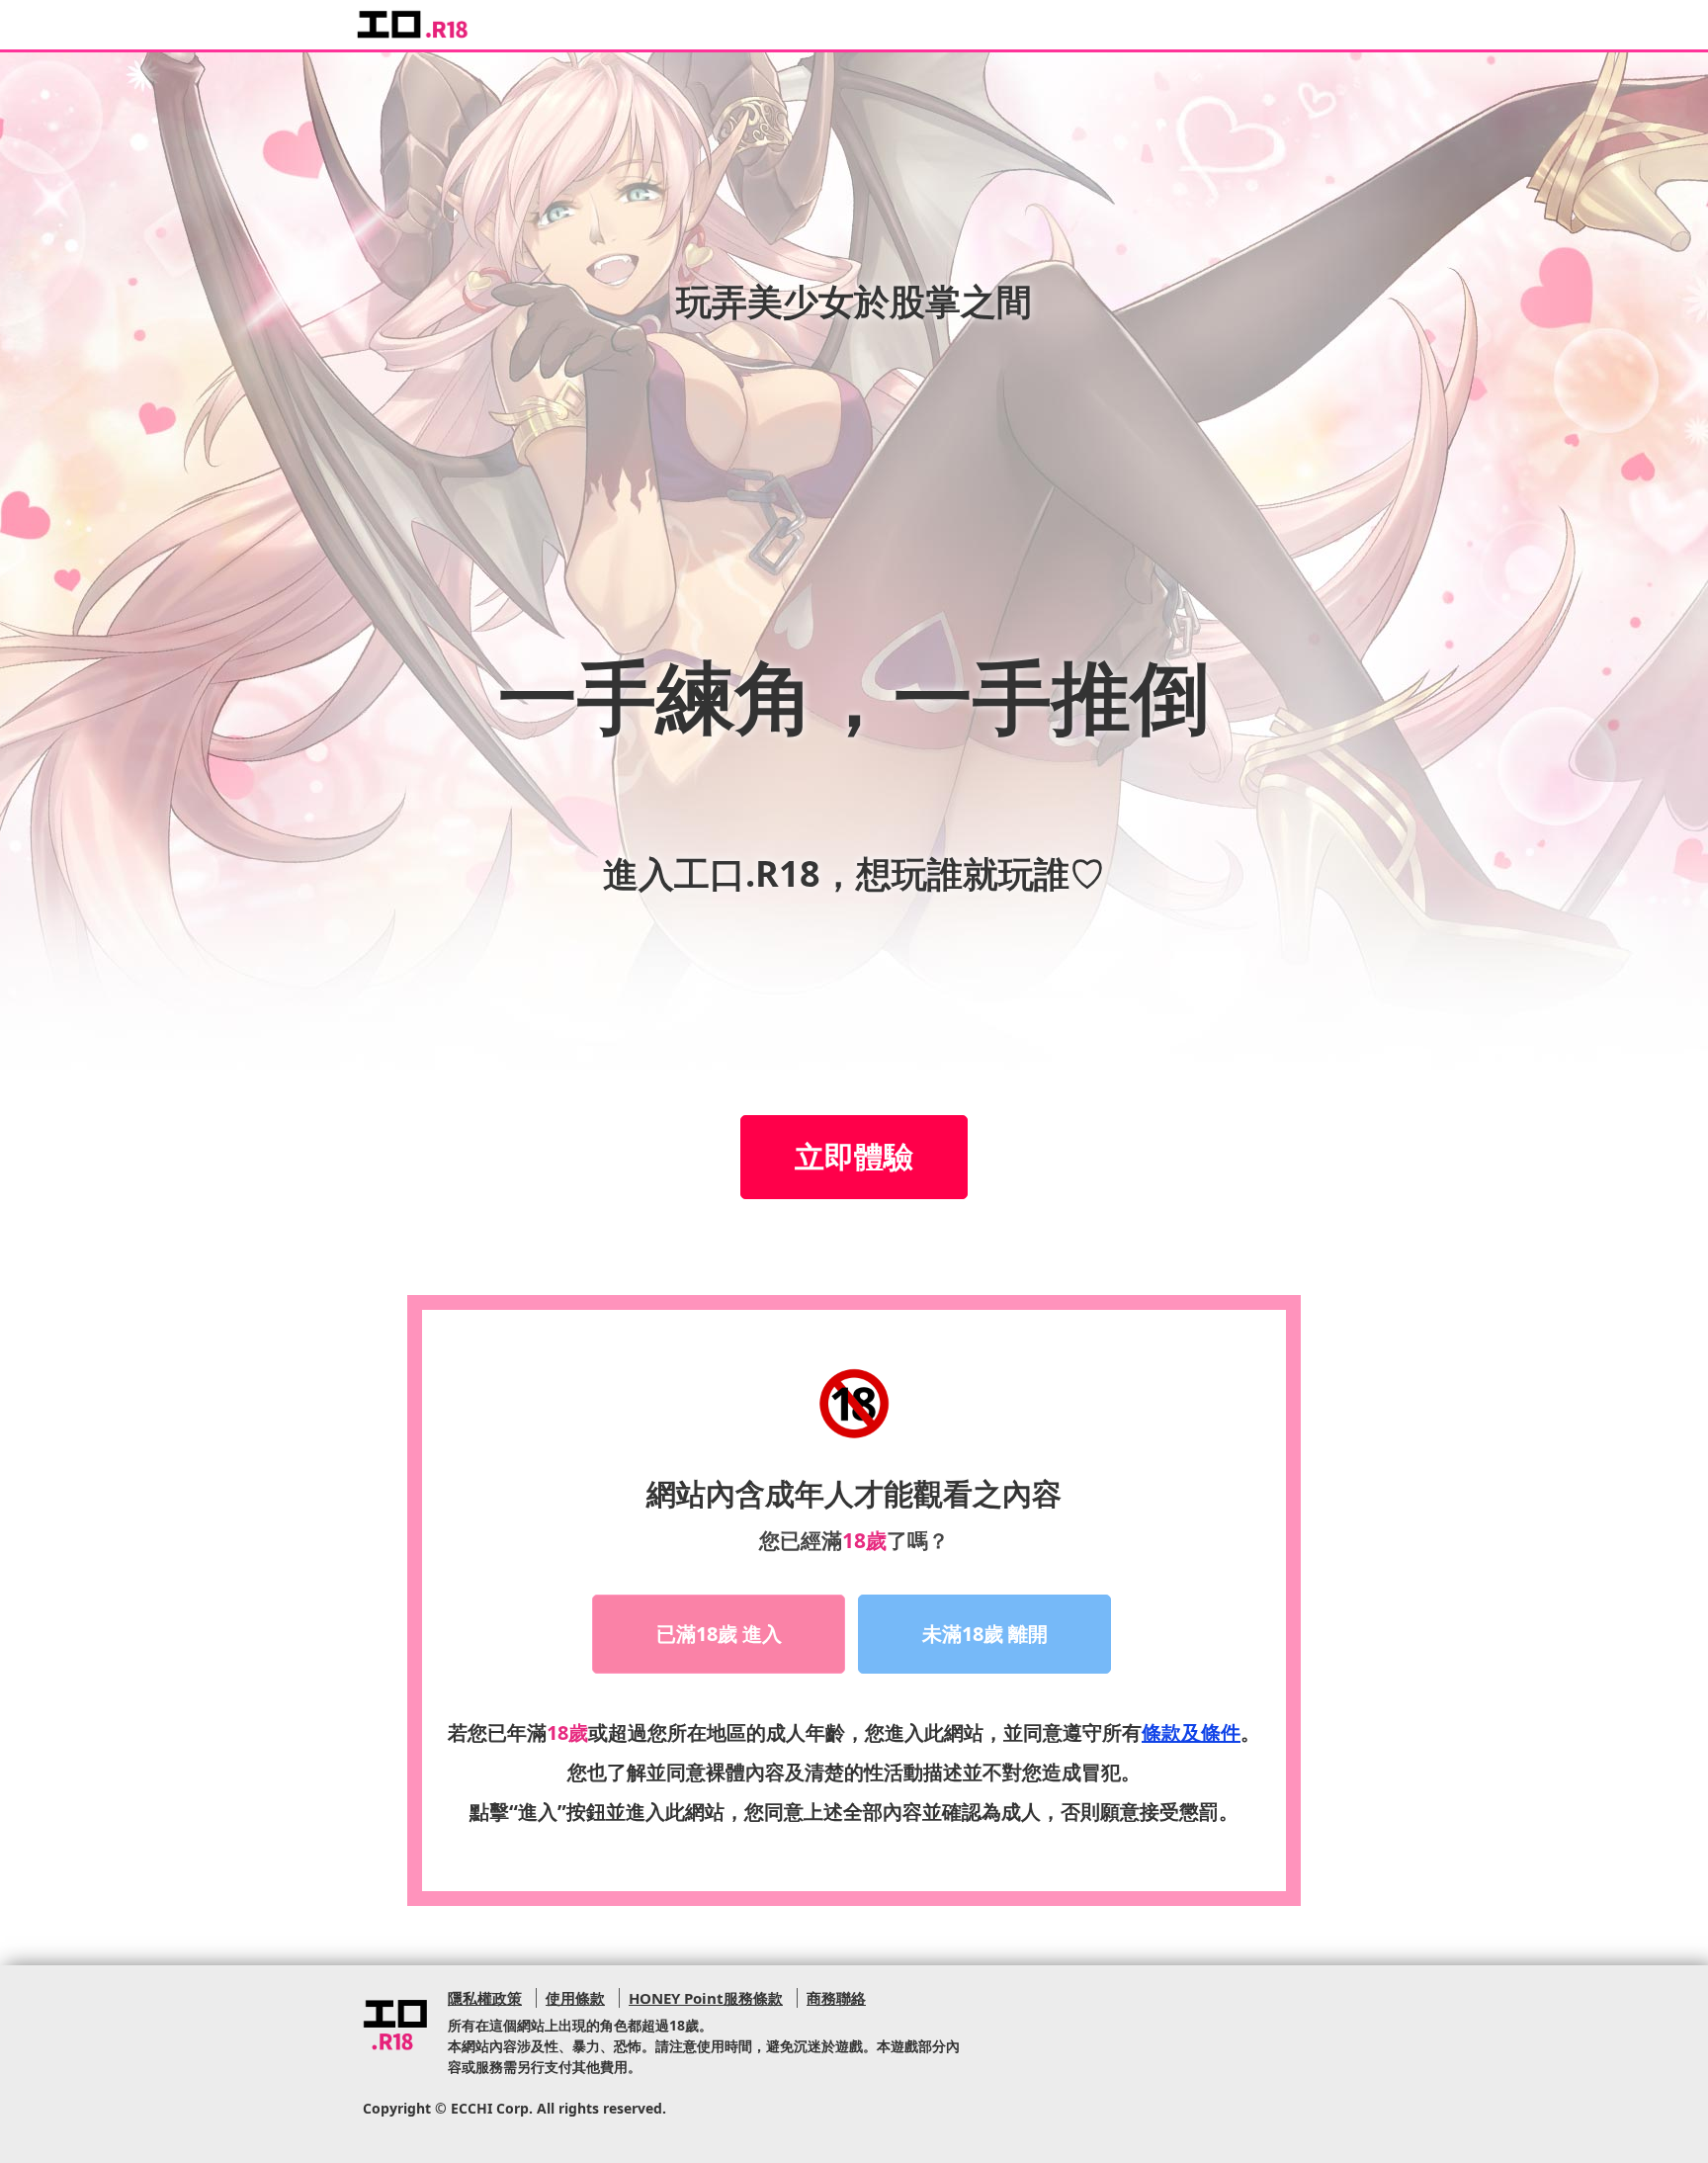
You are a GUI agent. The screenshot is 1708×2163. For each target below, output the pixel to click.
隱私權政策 (485, 1998)
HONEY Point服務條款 (706, 1998)
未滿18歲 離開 (985, 1634)
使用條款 (575, 1998)
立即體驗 (854, 1156)
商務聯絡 (836, 1998)
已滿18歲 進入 (719, 1634)
